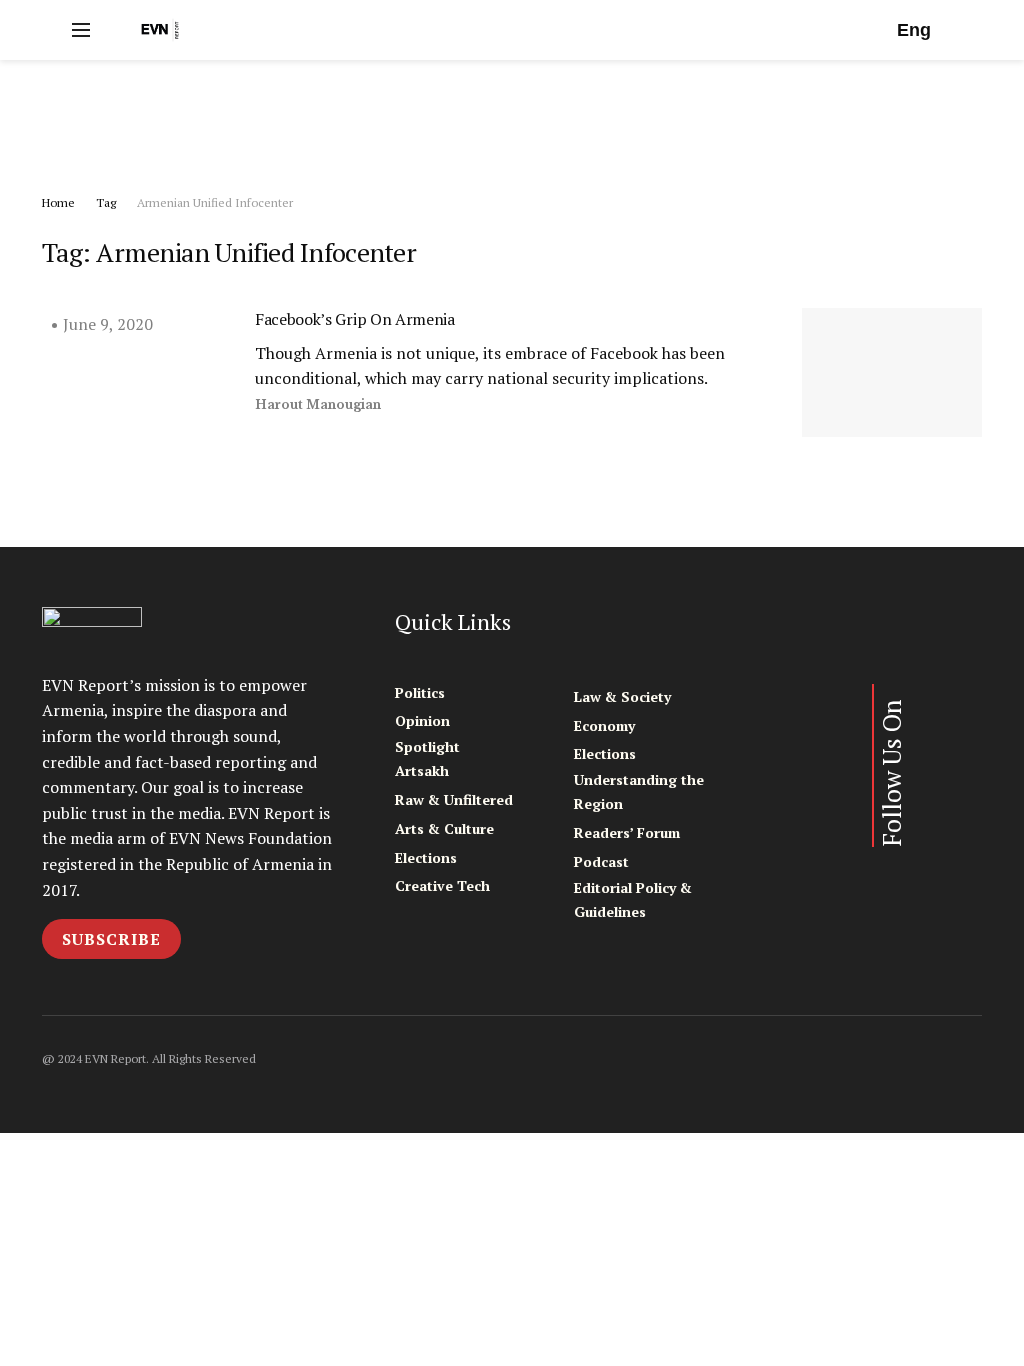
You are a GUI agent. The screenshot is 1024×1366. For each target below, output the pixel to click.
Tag (106, 202)
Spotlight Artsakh (427, 758)
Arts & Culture (444, 828)
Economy (604, 725)
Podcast (601, 861)
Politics (420, 692)
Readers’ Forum (627, 832)
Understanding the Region (639, 791)
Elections (426, 857)
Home (58, 202)
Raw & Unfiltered (454, 799)
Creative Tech (442, 885)
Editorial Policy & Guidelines (633, 899)
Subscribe (111, 939)
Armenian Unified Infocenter (215, 202)
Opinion (422, 720)
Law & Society (622, 696)
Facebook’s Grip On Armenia (355, 319)
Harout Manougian (318, 404)
